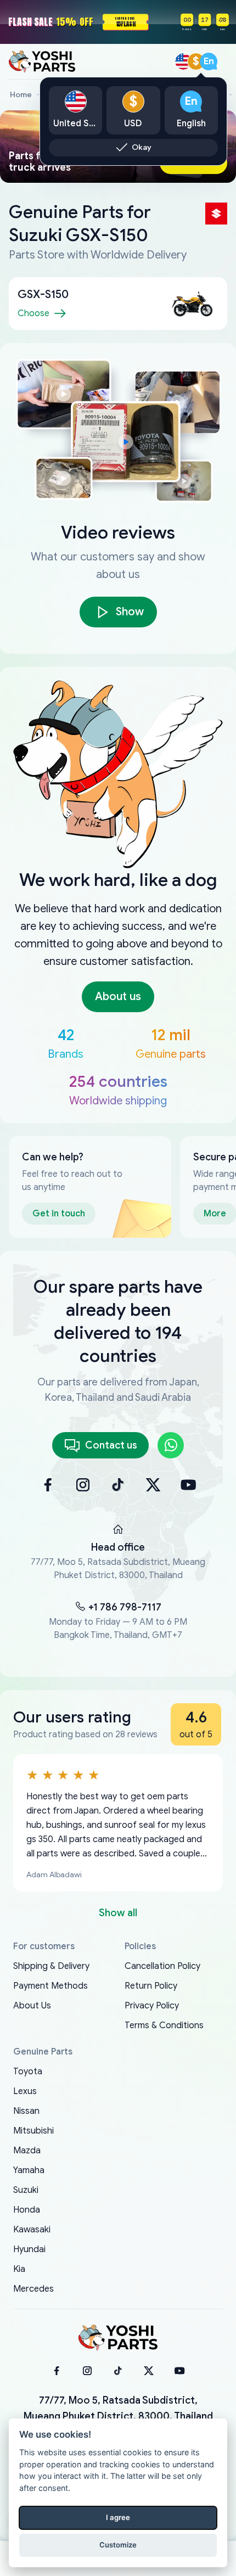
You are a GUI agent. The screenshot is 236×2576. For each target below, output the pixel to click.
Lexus (25, 2091)
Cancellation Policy (162, 1966)
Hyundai (29, 2249)
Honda (27, 2210)
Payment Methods (50, 1986)
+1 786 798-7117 (125, 1607)
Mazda (27, 2151)
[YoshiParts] (118, 2338)
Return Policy (151, 1986)
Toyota (28, 2072)
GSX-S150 (43, 294)
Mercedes (33, 2289)
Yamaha (29, 2170)
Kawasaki (32, 2230)
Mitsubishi (33, 2131)
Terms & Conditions (164, 2025)
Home (21, 95)
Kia (19, 2269)
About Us (32, 2006)
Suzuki (26, 2190)
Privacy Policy (152, 2006)
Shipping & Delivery (51, 1966)
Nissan (26, 2111)
